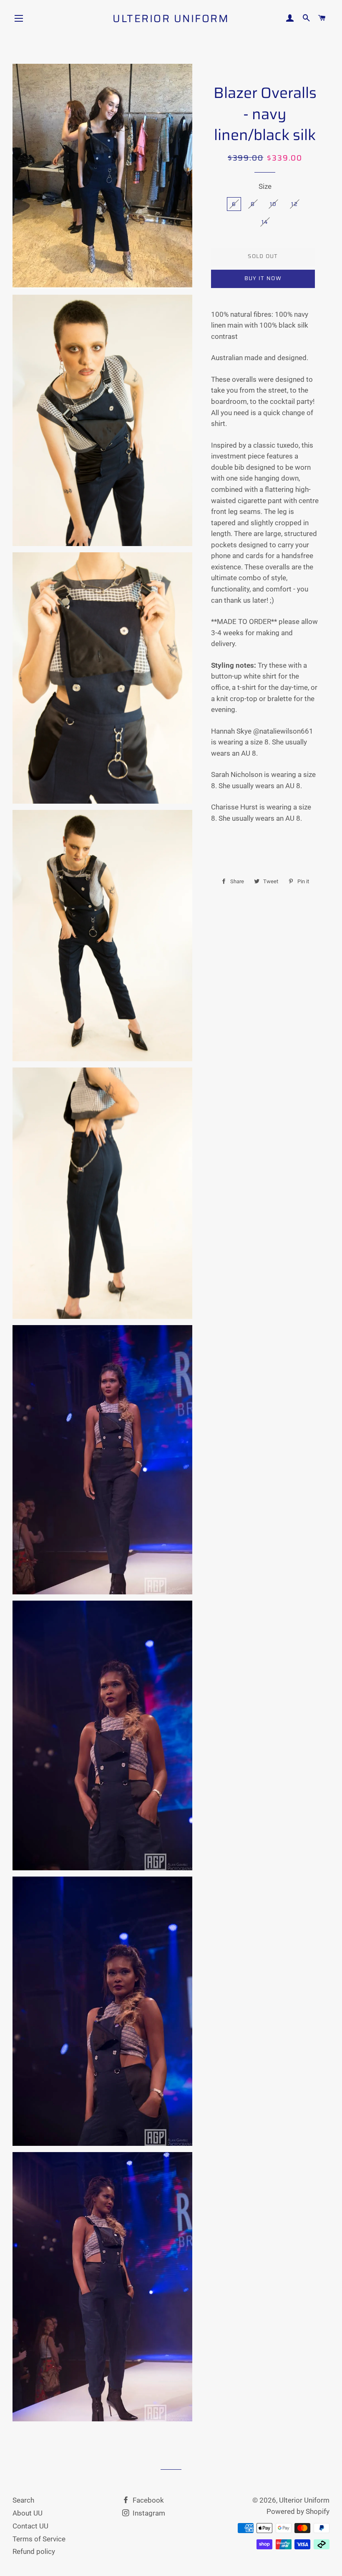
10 (273, 204)
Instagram (148, 2513)
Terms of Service (39, 2539)
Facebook (147, 2500)
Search (23, 2500)
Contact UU (30, 2526)
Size (265, 186)
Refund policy (34, 2551)
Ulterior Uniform (171, 19)
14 (265, 222)
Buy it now (263, 278)
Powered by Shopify (298, 2511)
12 (294, 204)
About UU (28, 2513)
